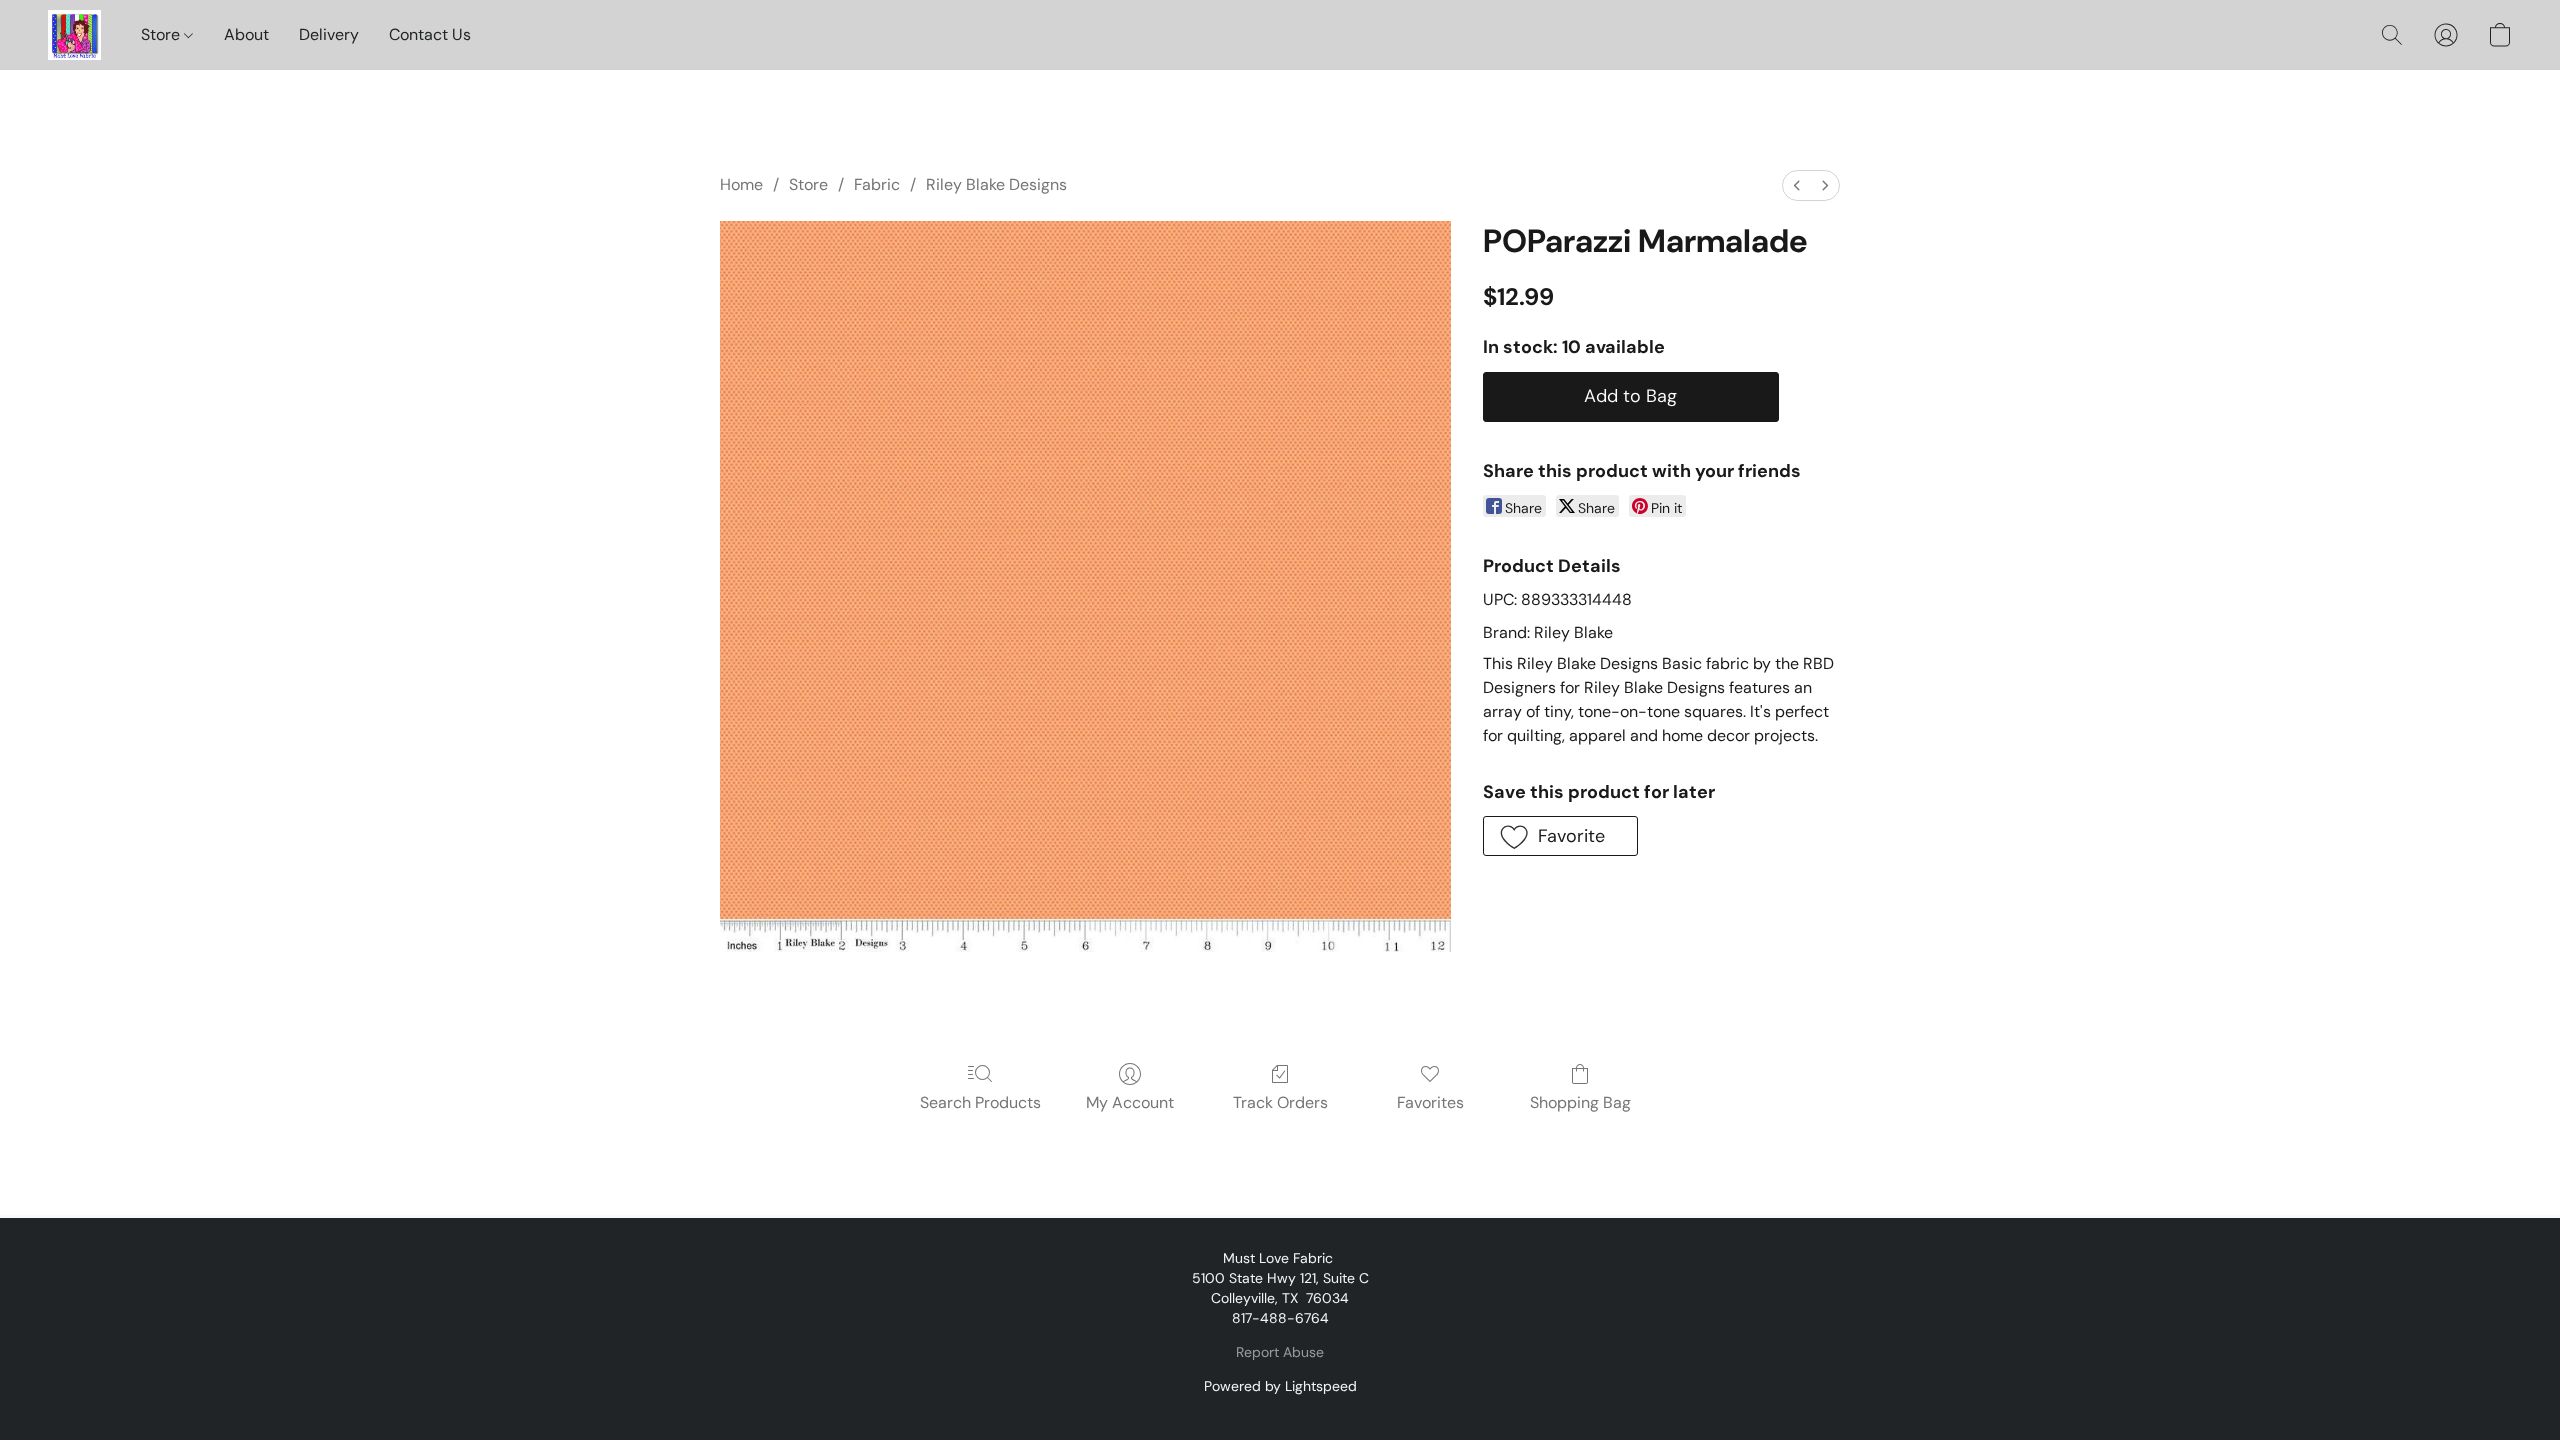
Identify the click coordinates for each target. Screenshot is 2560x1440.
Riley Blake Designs (996, 184)
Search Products (980, 1102)
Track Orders (1280, 1102)
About (246, 34)
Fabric (877, 184)
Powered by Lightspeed (1280, 1386)
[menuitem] (1797, 185)
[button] (74, 35)
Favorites (1430, 1102)
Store (162, 34)
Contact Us (430, 34)
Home (741, 184)
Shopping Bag (1580, 1102)
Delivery (329, 34)
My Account (1130, 1102)
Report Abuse (1280, 1352)
